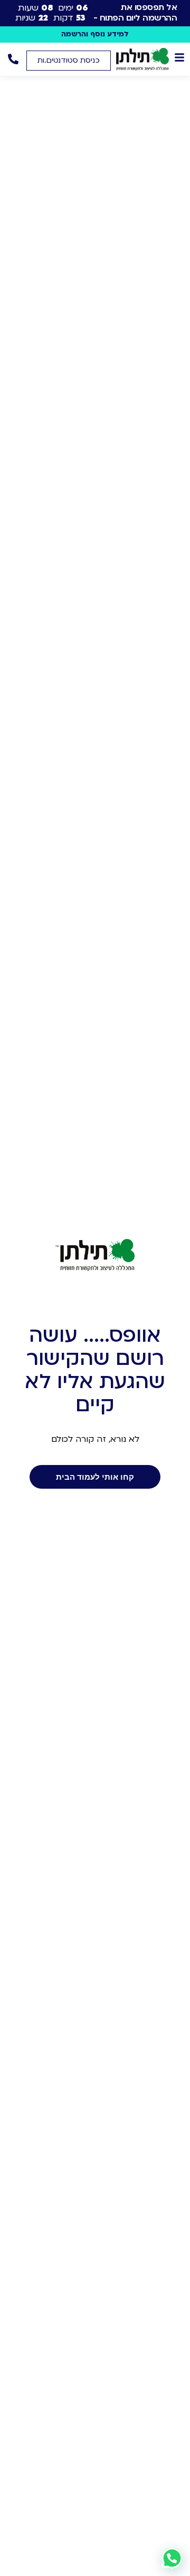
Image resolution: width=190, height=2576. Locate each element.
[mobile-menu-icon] (179, 57)
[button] (69, 61)
